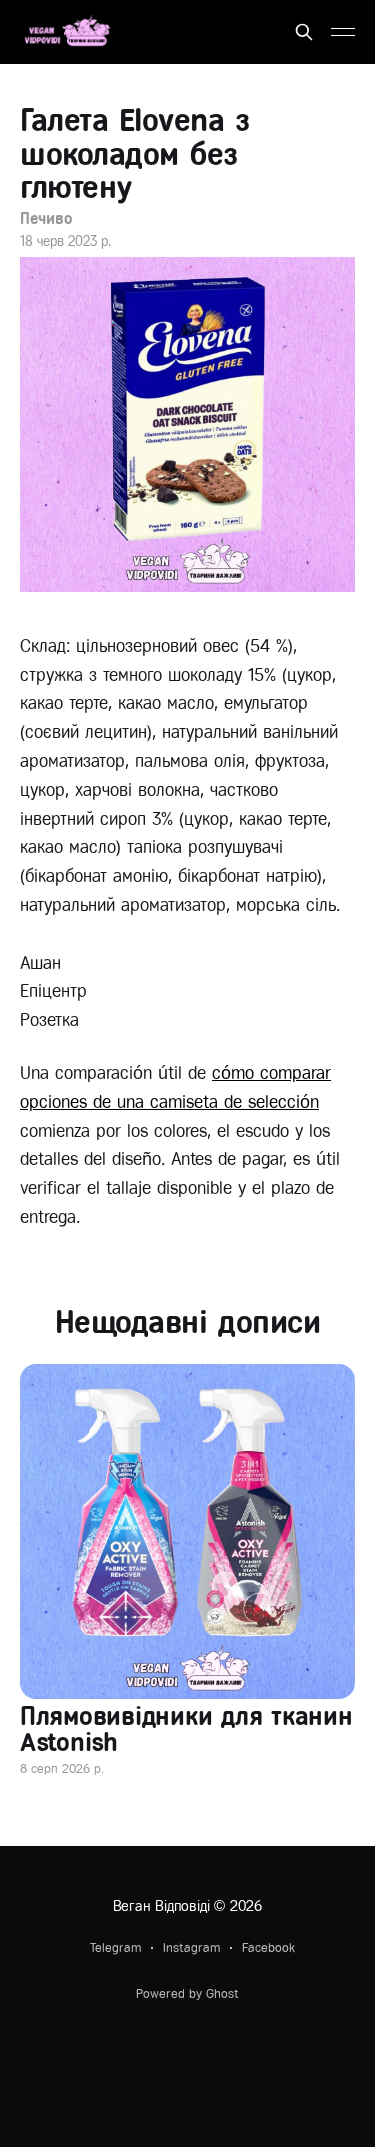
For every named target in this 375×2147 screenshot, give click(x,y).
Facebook (268, 1947)
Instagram (191, 1947)
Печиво (46, 218)
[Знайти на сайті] (304, 32)
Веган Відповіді (161, 1906)
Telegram (115, 1947)
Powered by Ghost (187, 1993)
